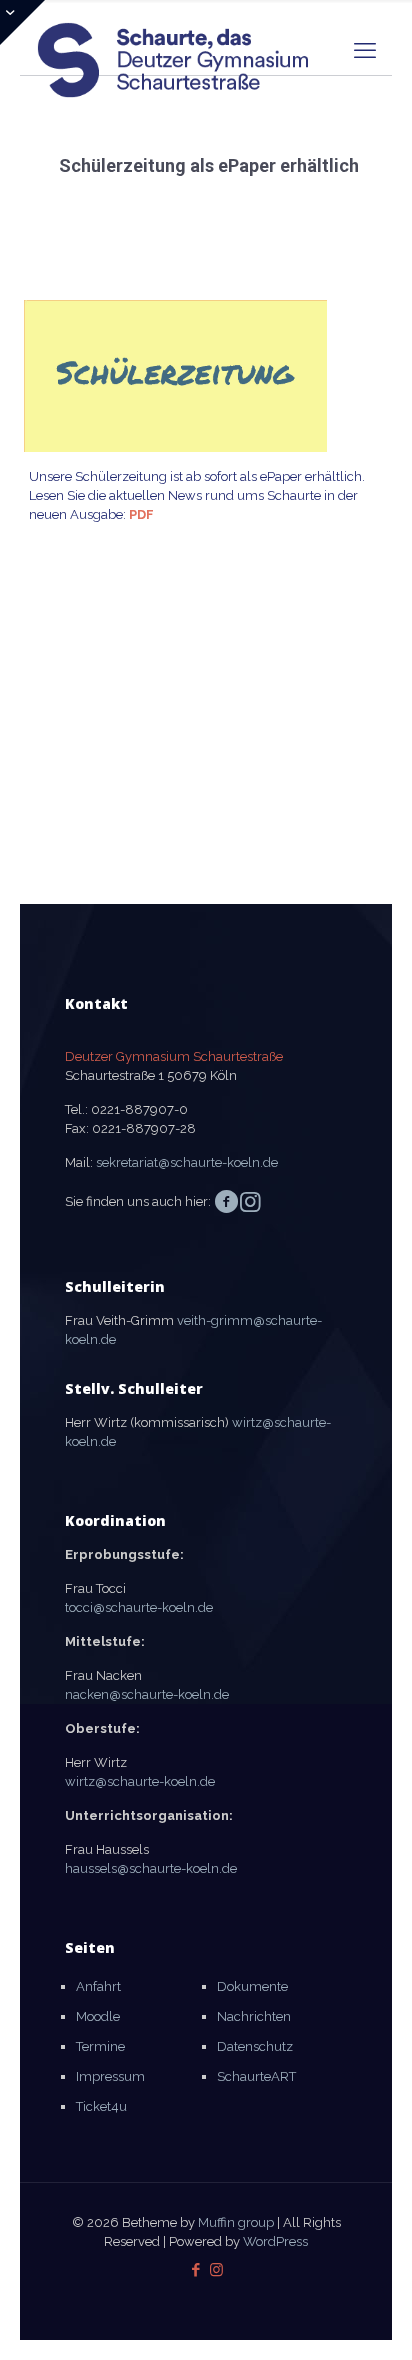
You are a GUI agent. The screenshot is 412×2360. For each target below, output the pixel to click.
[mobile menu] (365, 50)
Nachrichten (254, 2016)
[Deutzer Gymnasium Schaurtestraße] (174, 45)
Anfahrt (98, 1986)
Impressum (110, 2076)
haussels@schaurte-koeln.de (151, 1868)
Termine (100, 2046)
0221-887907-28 (144, 1128)
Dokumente (252, 1986)
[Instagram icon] (216, 2270)
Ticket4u (101, 2106)
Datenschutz (255, 2046)
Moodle (98, 2016)
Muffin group (236, 2222)
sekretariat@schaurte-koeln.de (187, 1162)
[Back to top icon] (371, 2319)
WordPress (275, 2241)
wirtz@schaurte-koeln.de (140, 1781)
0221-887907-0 (139, 1109)
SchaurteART (256, 2076)
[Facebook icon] (195, 2270)
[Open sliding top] (22, 22)
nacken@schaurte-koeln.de (147, 1694)
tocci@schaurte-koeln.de (139, 1607)
